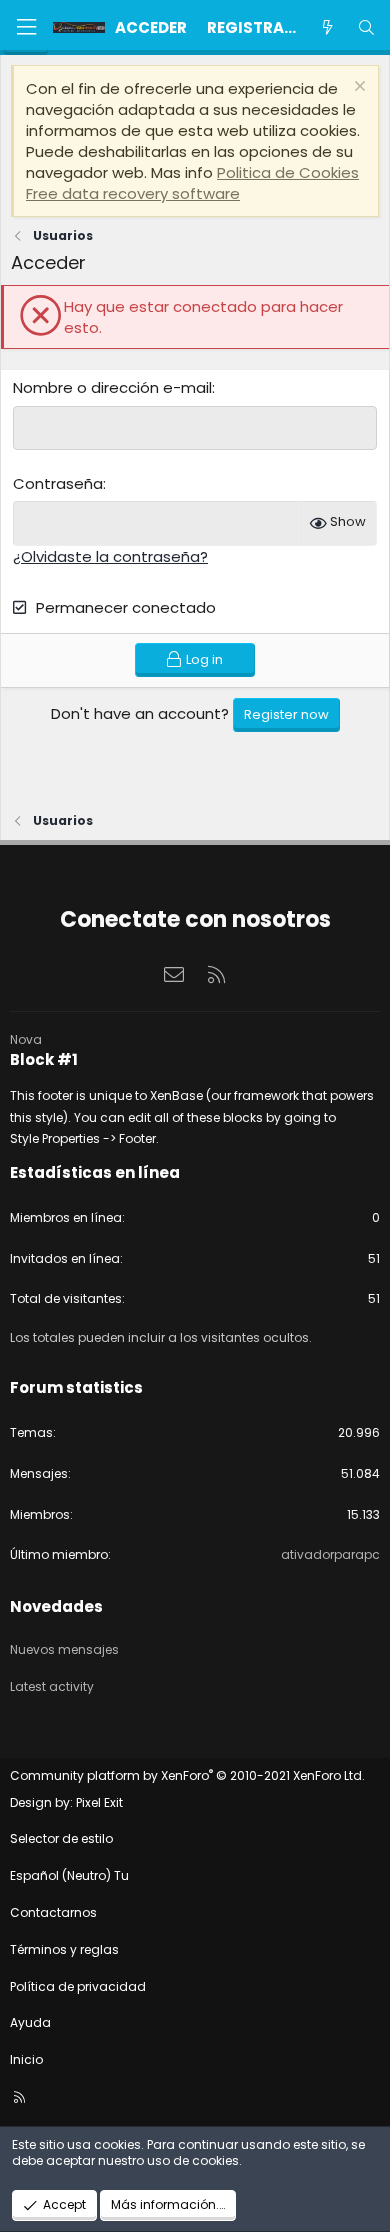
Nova (26, 1039)
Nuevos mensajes (64, 1649)
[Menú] (26, 27)
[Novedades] (326, 27)
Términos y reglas (64, 1949)
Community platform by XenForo (187, 1775)
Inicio (26, 2059)
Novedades (56, 1606)
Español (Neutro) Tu (69, 1875)
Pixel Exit (99, 1802)
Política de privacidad (78, 1986)
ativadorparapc (330, 1554)
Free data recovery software (133, 193)
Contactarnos (53, 1912)
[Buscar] (366, 27)
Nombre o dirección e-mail (112, 387)
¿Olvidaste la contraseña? (110, 556)
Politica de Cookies (288, 172)
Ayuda (30, 2022)
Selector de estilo (61, 1838)
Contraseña (58, 483)
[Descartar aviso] (357, 88)
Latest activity (52, 1686)
